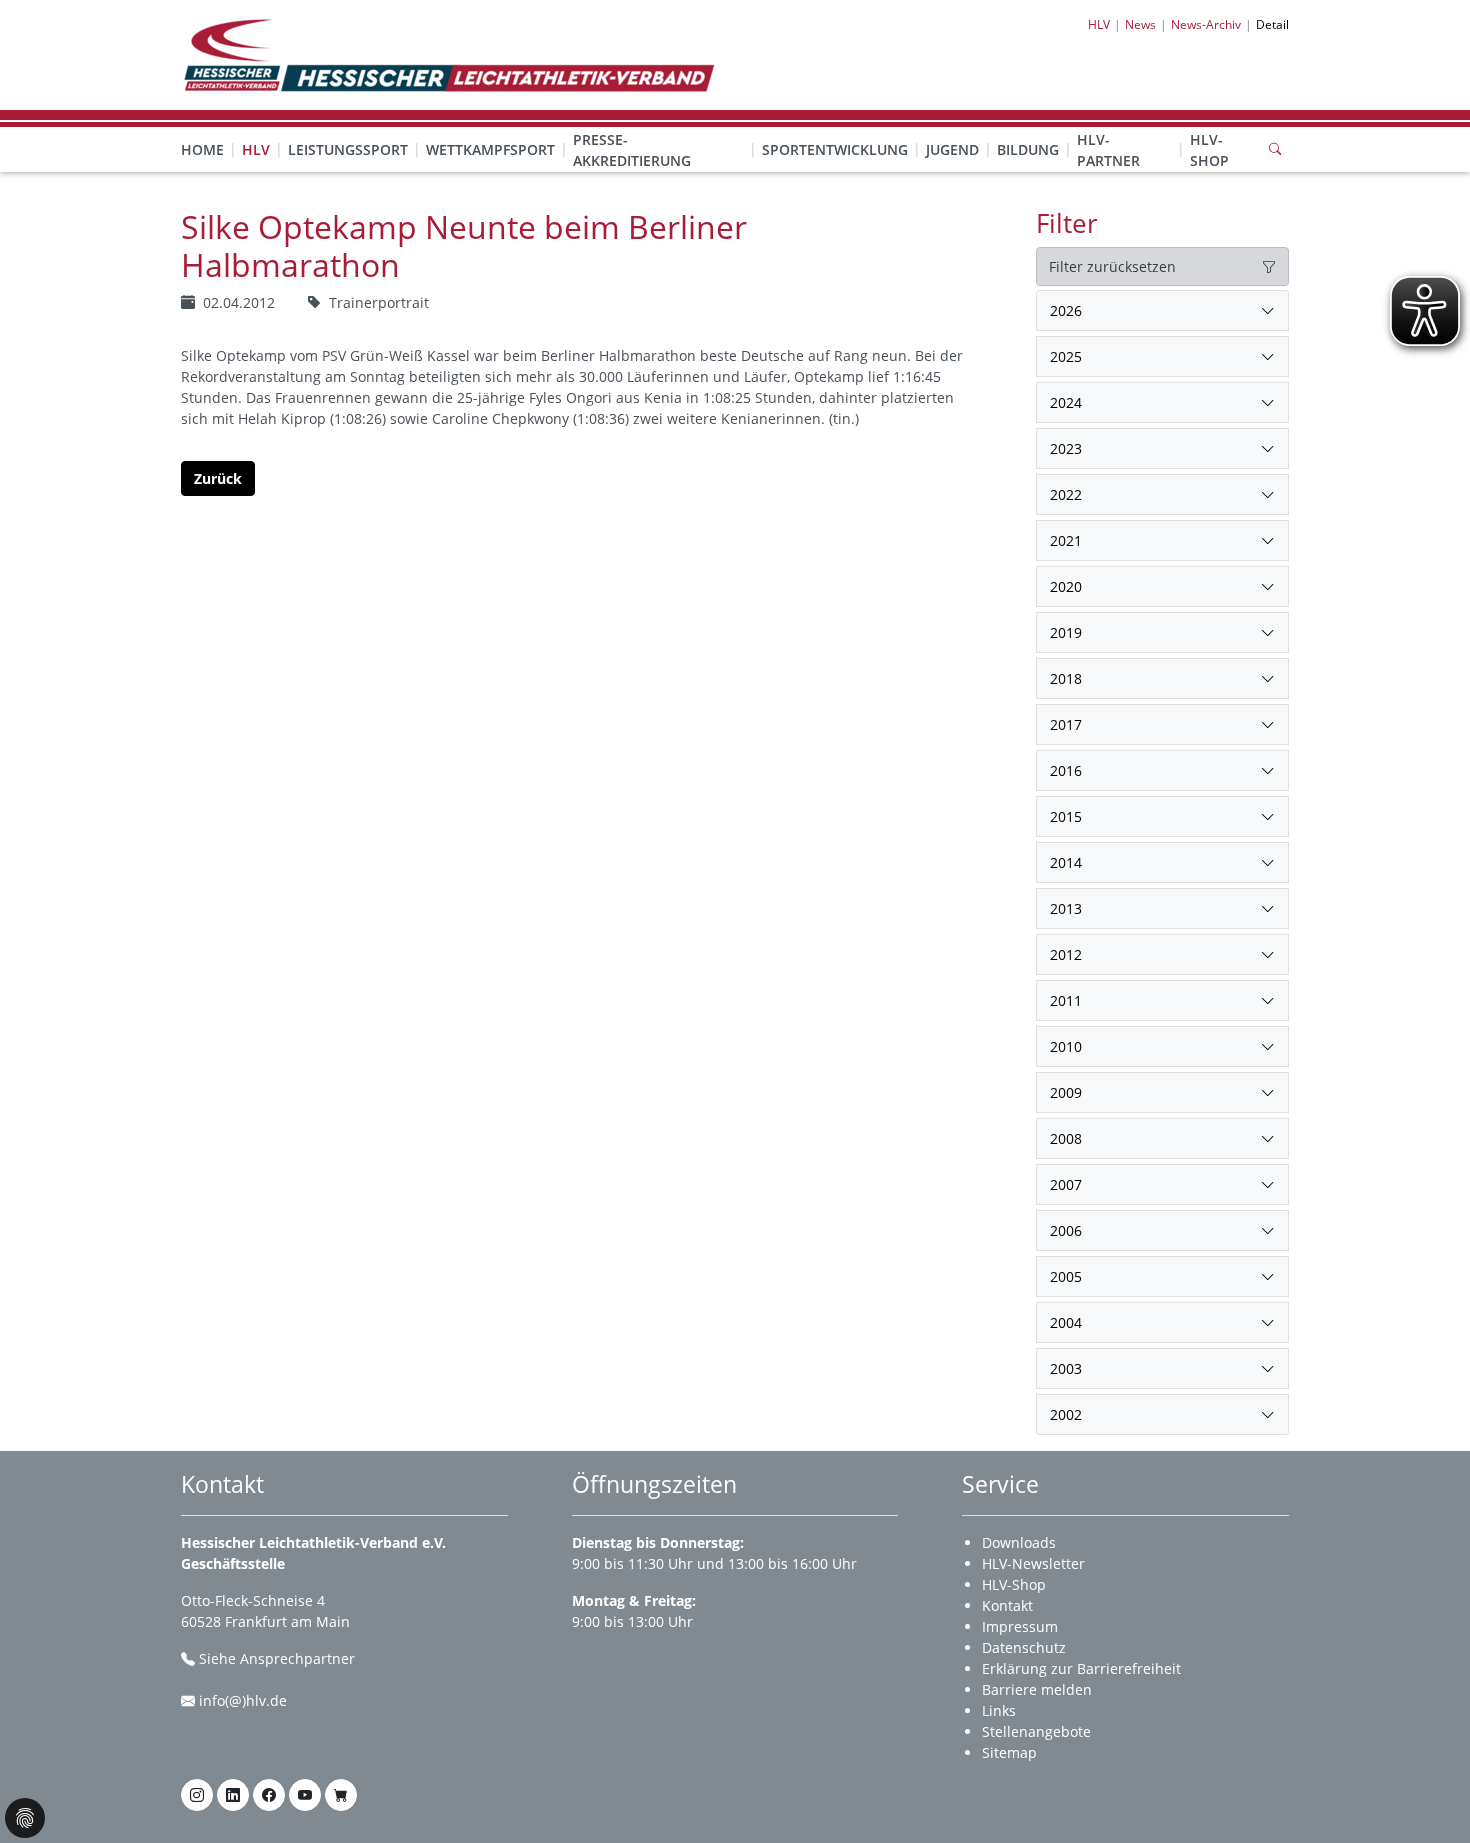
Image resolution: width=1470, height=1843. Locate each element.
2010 (1066, 1046)
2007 (1066, 1184)
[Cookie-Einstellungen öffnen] (25, 1818)
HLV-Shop (1209, 150)
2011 (1066, 1000)
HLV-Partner (1108, 150)
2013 (1066, 908)
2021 (1066, 540)
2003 (1066, 1368)
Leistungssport (348, 149)
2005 (1066, 1276)
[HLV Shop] (341, 1795)
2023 (1066, 448)
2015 (1066, 816)
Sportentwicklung (835, 149)
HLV (256, 149)
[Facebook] (269, 1795)
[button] (256, 130)
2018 (1066, 678)
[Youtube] (305, 1795)
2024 (1066, 402)
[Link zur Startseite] (448, 53)
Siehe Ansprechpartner (277, 1658)
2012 (1066, 954)
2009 (1066, 1092)
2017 (1066, 724)
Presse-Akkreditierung (632, 150)
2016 (1066, 770)
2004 (1066, 1322)
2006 (1066, 1230)
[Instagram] (197, 1795)
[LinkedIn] (233, 1795)
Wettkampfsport (490, 149)
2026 (1066, 310)
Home (202, 149)
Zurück (218, 478)
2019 (1066, 632)
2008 (1066, 1138)
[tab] (1162, 311)
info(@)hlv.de (243, 1700)
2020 (1066, 586)
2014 (1066, 862)
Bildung (1028, 149)
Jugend (952, 149)
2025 (1066, 356)
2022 (1066, 494)
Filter (1067, 223)
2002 (1066, 1414)
